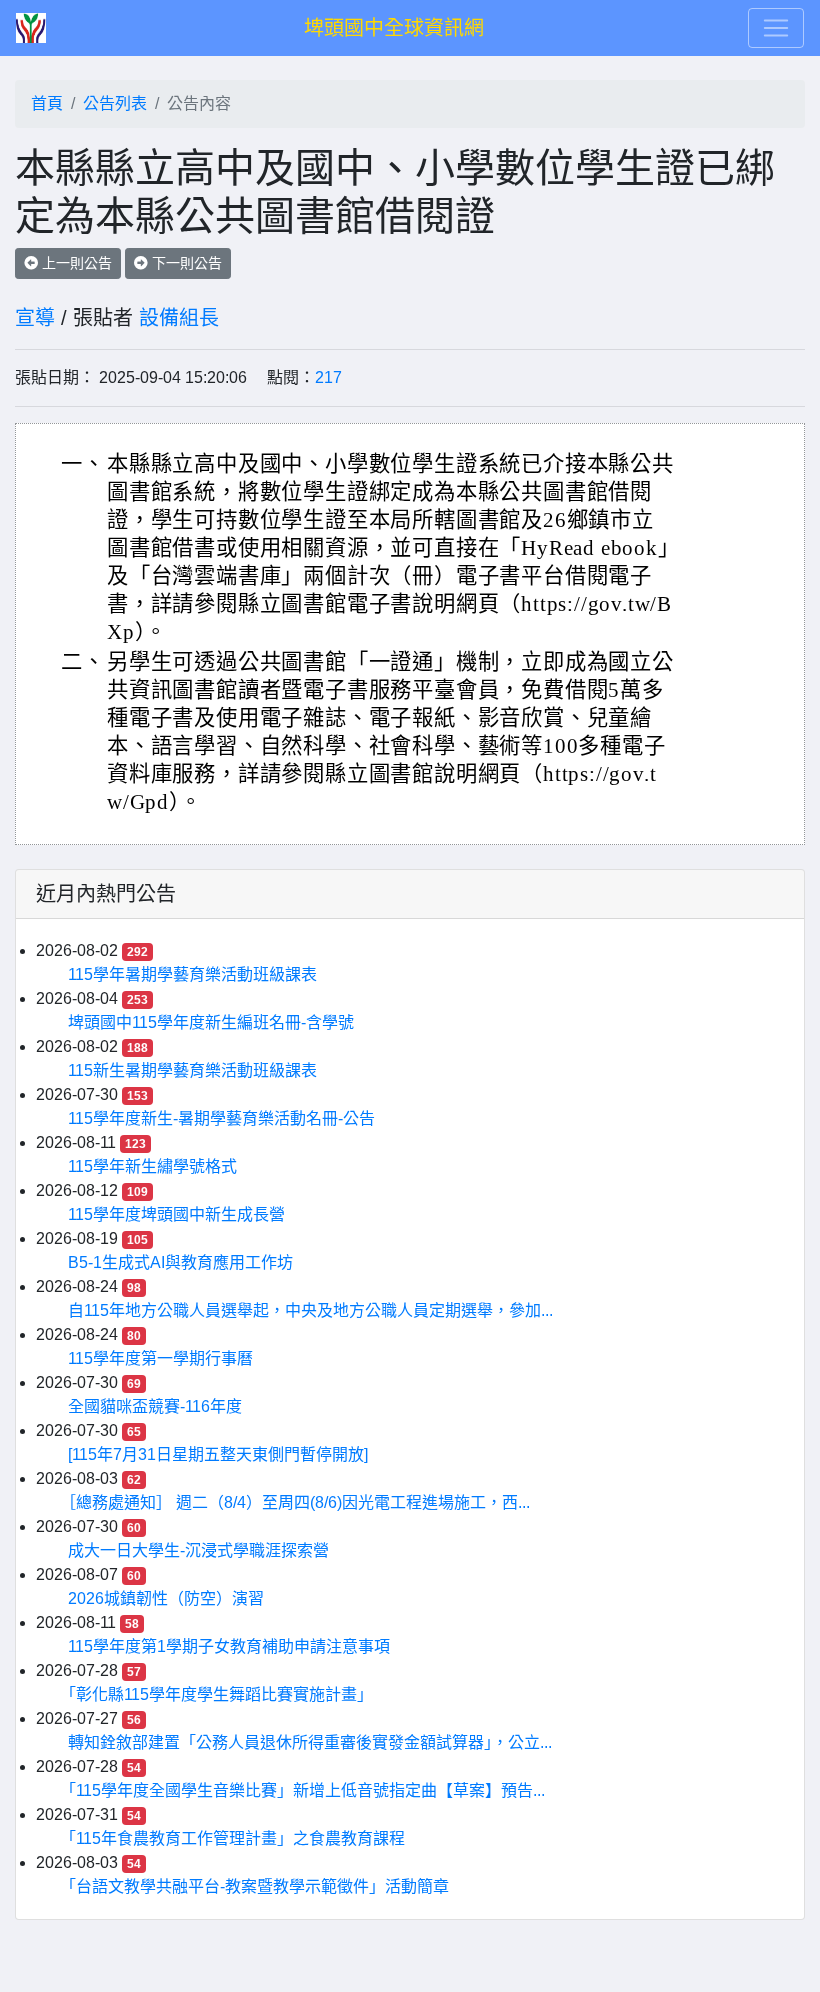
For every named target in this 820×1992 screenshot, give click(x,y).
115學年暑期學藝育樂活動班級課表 (192, 974)
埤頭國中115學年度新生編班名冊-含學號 (211, 1022)
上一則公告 (75, 263)
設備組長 (179, 318)
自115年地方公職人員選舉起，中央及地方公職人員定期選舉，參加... (310, 1310)
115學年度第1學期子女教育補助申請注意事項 (229, 1646)
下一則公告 (185, 263)
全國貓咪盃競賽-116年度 (155, 1406)
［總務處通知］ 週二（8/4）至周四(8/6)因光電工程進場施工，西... (299, 1502)
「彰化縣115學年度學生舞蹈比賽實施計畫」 (220, 1694)
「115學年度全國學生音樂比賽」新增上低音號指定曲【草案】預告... (306, 1790)
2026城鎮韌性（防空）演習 (166, 1598)
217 (328, 377)
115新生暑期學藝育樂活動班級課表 (192, 1070)
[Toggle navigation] (776, 28)
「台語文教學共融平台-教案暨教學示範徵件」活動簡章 (258, 1886)
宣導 (35, 318)
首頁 (47, 103)
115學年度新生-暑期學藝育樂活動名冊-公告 (221, 1118)
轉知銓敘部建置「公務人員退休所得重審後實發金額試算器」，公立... (310, 1742)
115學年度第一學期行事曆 (160, 1358)
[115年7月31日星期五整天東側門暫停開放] (218, 1454)
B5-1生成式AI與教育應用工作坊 (180, 1262)
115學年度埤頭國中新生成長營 (176, 1214)
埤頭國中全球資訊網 (394, 28)
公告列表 (115, 103)
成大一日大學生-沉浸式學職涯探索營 (198, 1550)
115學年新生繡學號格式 (152, 1166)
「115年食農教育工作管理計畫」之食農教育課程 (236, 1838)
